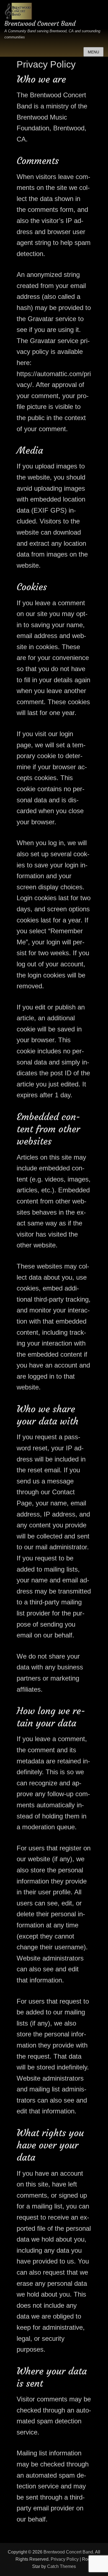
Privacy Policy (65, 2559)
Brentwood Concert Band (40, 24)
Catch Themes (61, 2566)
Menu (93, 52)
